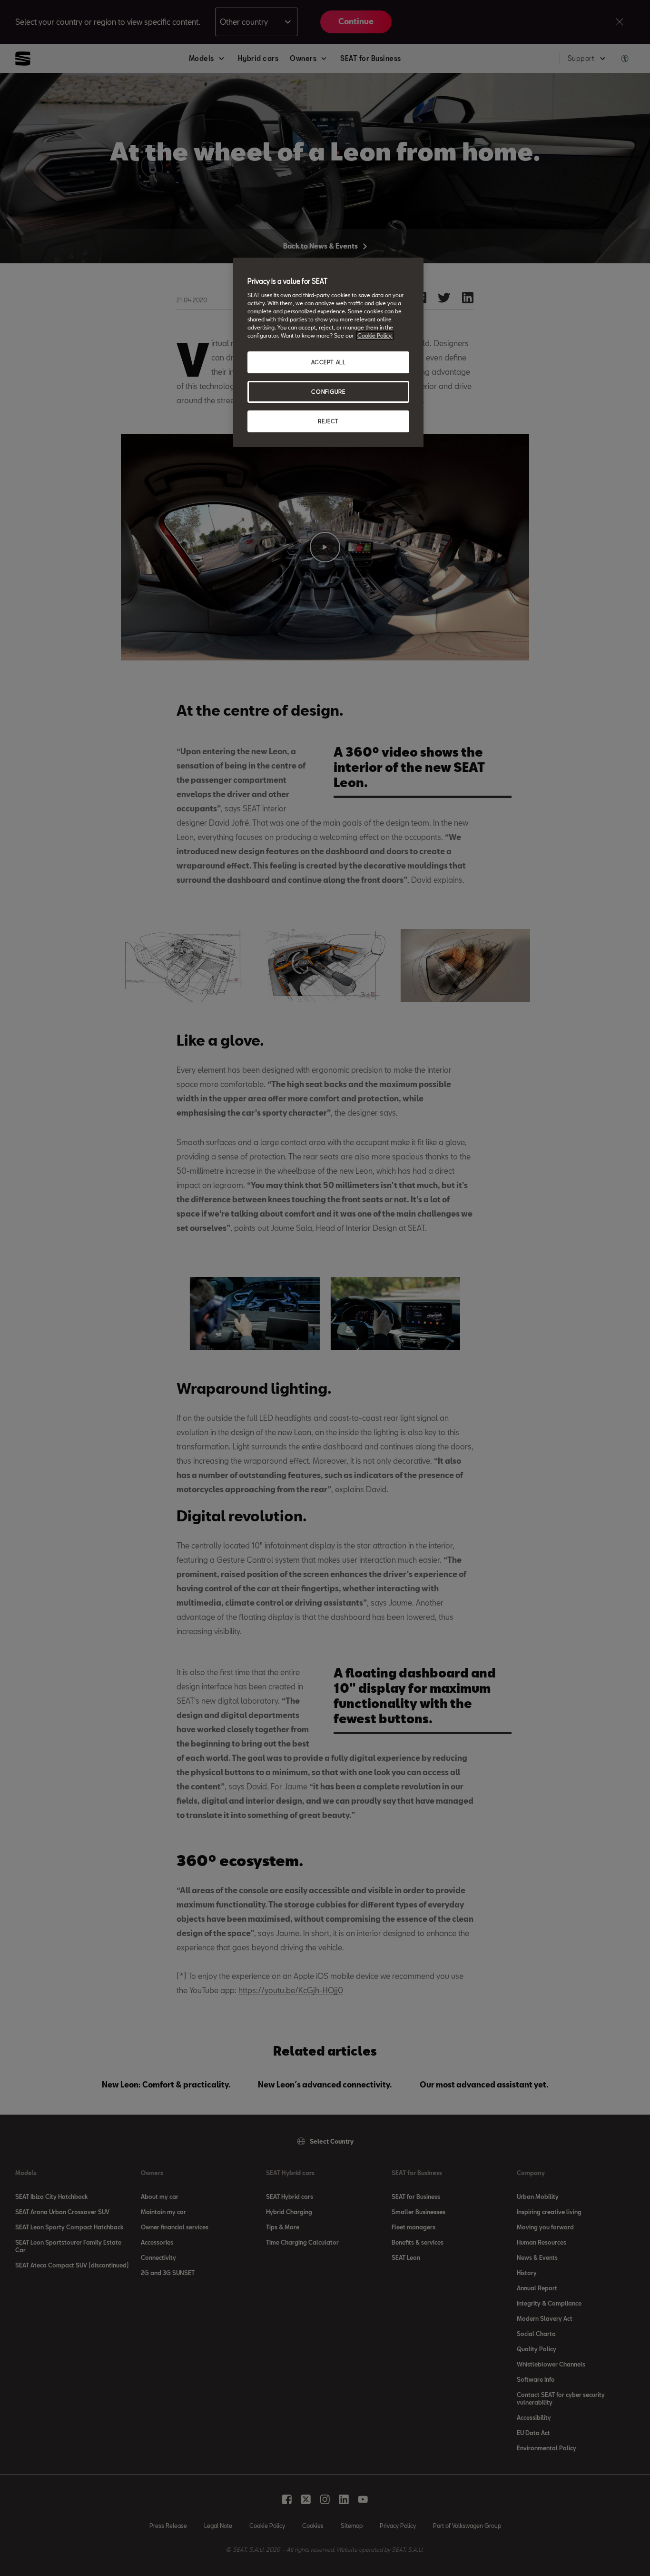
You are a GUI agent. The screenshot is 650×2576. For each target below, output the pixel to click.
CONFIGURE (328, 392)
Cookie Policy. (375, 335)
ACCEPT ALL (329, 362)
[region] (328, 352)
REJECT (328, 421)
